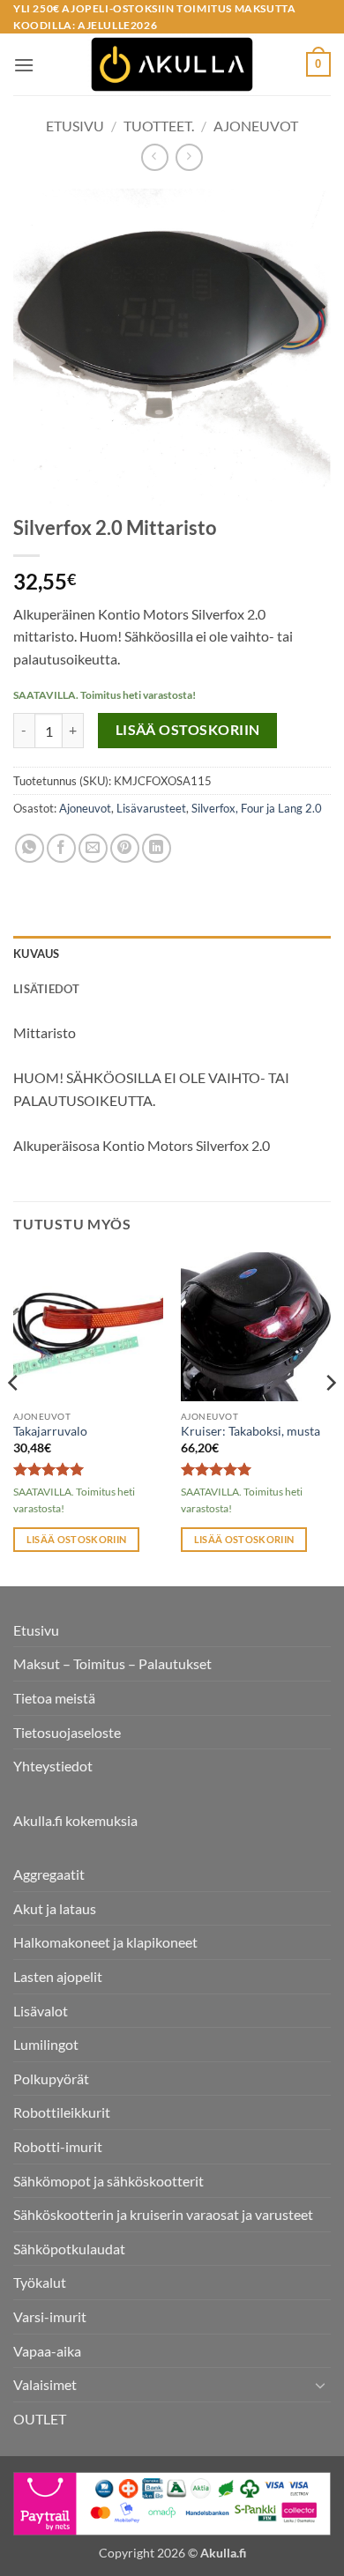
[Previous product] (189, 157)
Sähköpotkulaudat (69, 2249)
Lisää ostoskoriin (188, 730)
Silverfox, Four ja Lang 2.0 (257, 808)
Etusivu (75, 126)
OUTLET (40, 2419)
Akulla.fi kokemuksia (75, 1820)
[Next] (330, 1417)
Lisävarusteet (151, 808)
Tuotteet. (159, 126)
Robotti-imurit (58, 2146)
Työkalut (40, 2282)
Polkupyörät (51, 2079)
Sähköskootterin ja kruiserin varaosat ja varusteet (163, 2214)
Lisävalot (41, 2011)
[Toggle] (320, 2385)
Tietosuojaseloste (67, 1732)
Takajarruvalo (50, 1431)
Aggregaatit (49, 1874)
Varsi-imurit (50, 2316)
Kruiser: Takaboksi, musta (251, 1431)
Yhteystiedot (53, 1766)
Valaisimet (45, 2384)
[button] (24, 65)
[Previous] (14, 1417)
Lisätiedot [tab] (47, 989)
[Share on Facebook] (61, 848)
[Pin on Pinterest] (125, 848)
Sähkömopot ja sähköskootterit (108, 2181)
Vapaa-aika (47, 2351)
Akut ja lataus (55, 1908)
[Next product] (155, 157)
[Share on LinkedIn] (157, 848)
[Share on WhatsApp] (30, 848)
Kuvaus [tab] (37, 954)
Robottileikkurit (62, 2112)
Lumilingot (46, 2044)
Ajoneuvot (256, 126)
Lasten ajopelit (58, 1976)
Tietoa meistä (54, 1698)
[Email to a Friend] (93, 848)
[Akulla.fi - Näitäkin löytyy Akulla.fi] (172, 64)
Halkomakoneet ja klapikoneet (105, 1942)
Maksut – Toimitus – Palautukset (112, 1663)
